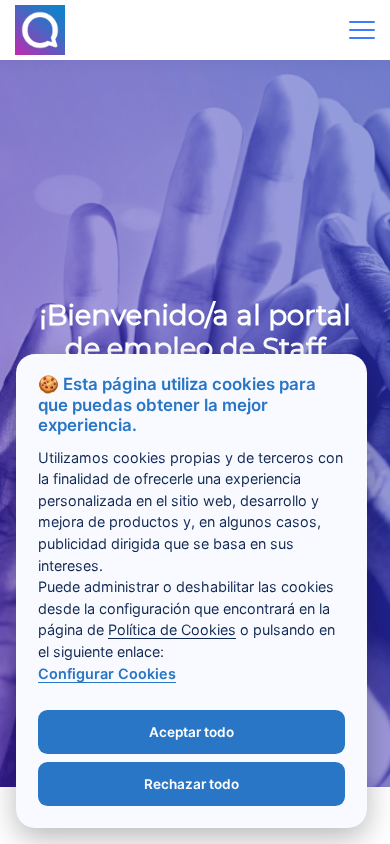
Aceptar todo (191, 732)
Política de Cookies (172, 629)
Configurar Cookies (107, 673)
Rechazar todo (191, 784)
